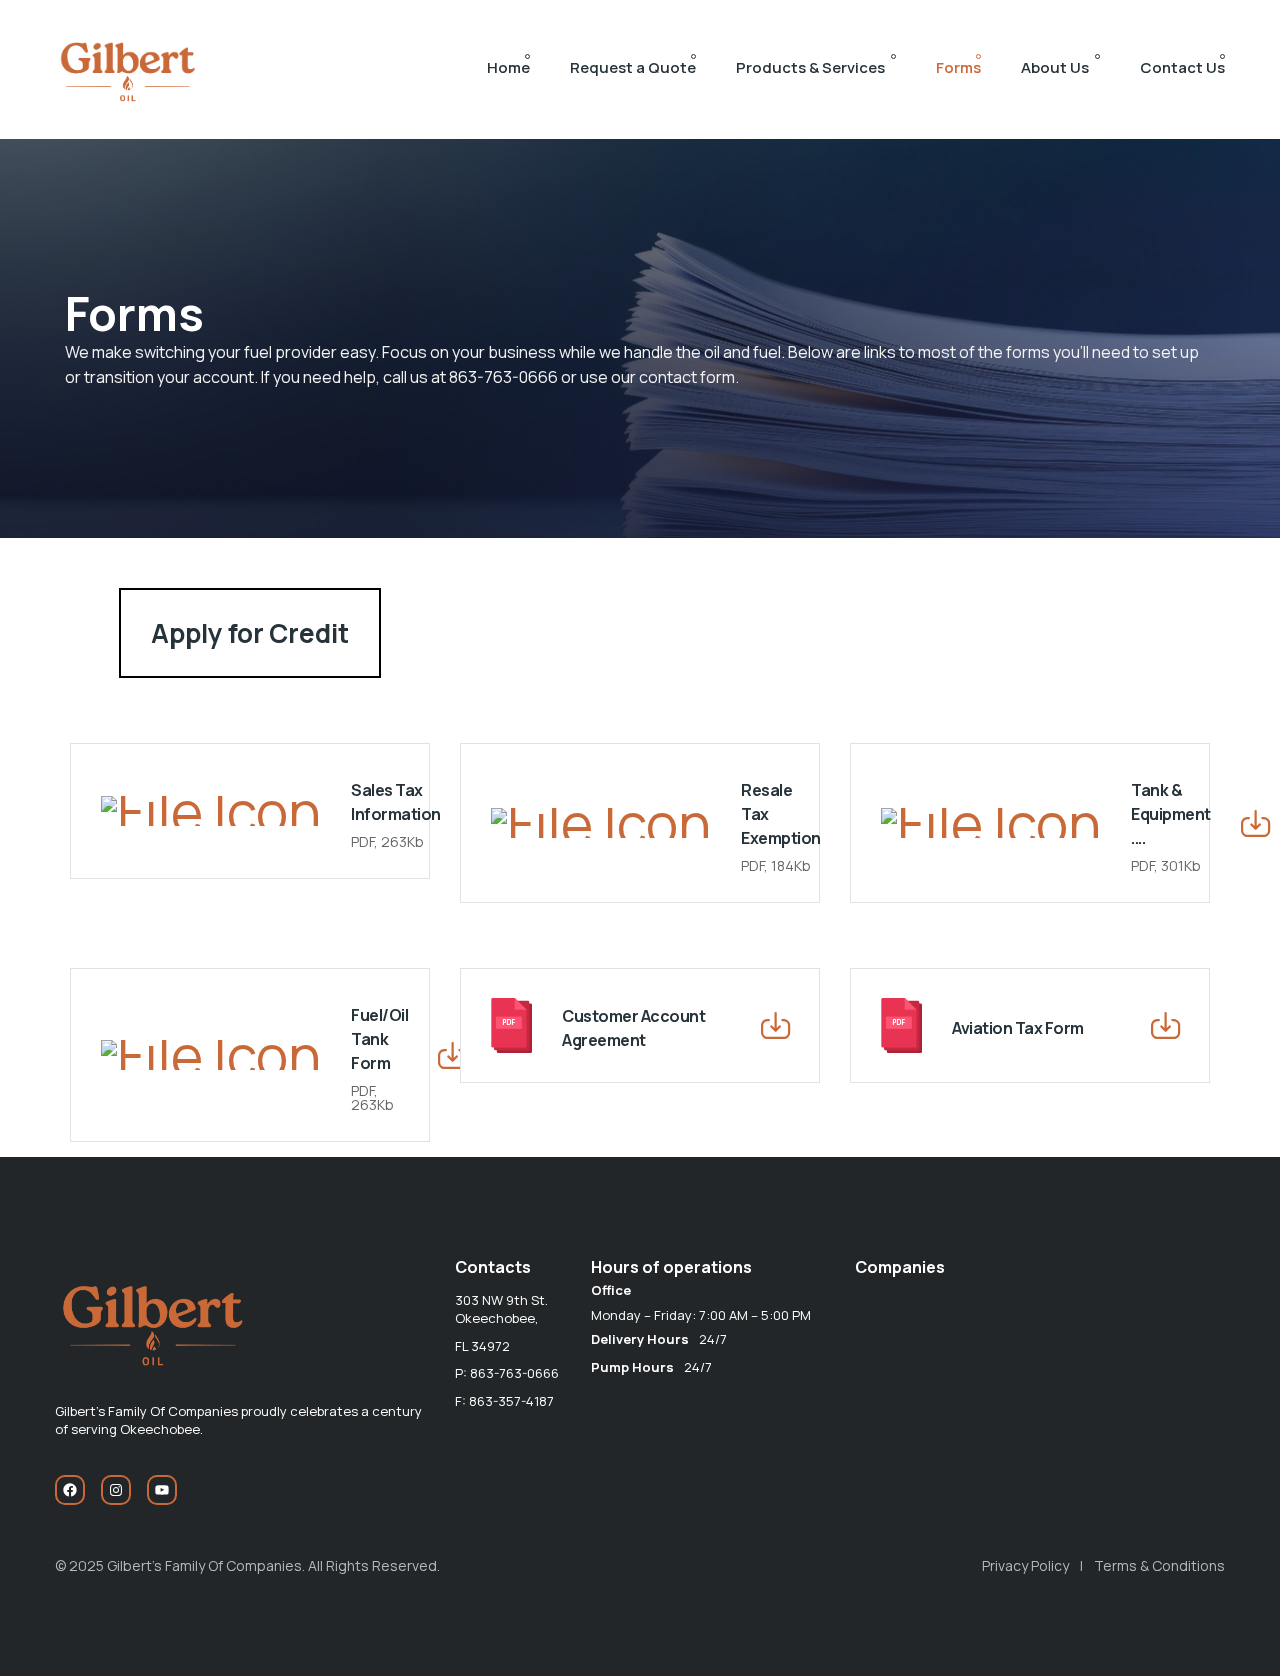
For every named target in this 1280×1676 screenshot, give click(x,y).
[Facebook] (70, 1490)
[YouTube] (162, 1490)
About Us (1055, 67)
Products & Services (810, 67)
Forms (958, 67)
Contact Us (1182, 67)
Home (508, 67)
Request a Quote (633, 67)
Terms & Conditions (1159, 1565)
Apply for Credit (250, 633)
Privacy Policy (1025, 1565)
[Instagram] (116, 1490)
